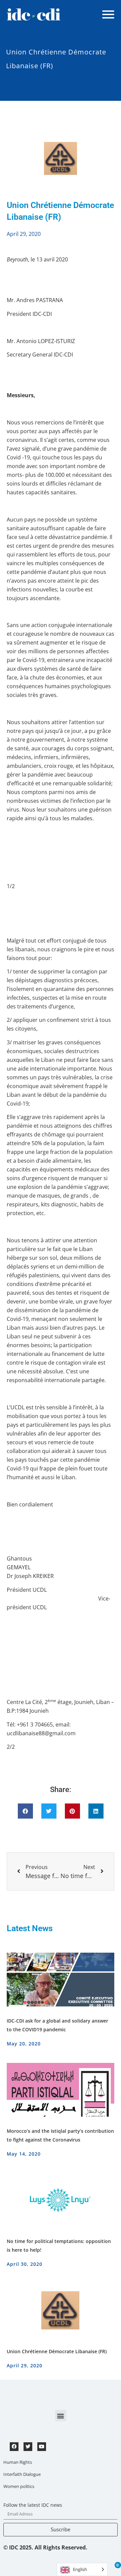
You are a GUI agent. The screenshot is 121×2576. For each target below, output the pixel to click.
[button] (25, 1811)
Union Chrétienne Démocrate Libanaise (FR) (57, 2351)
